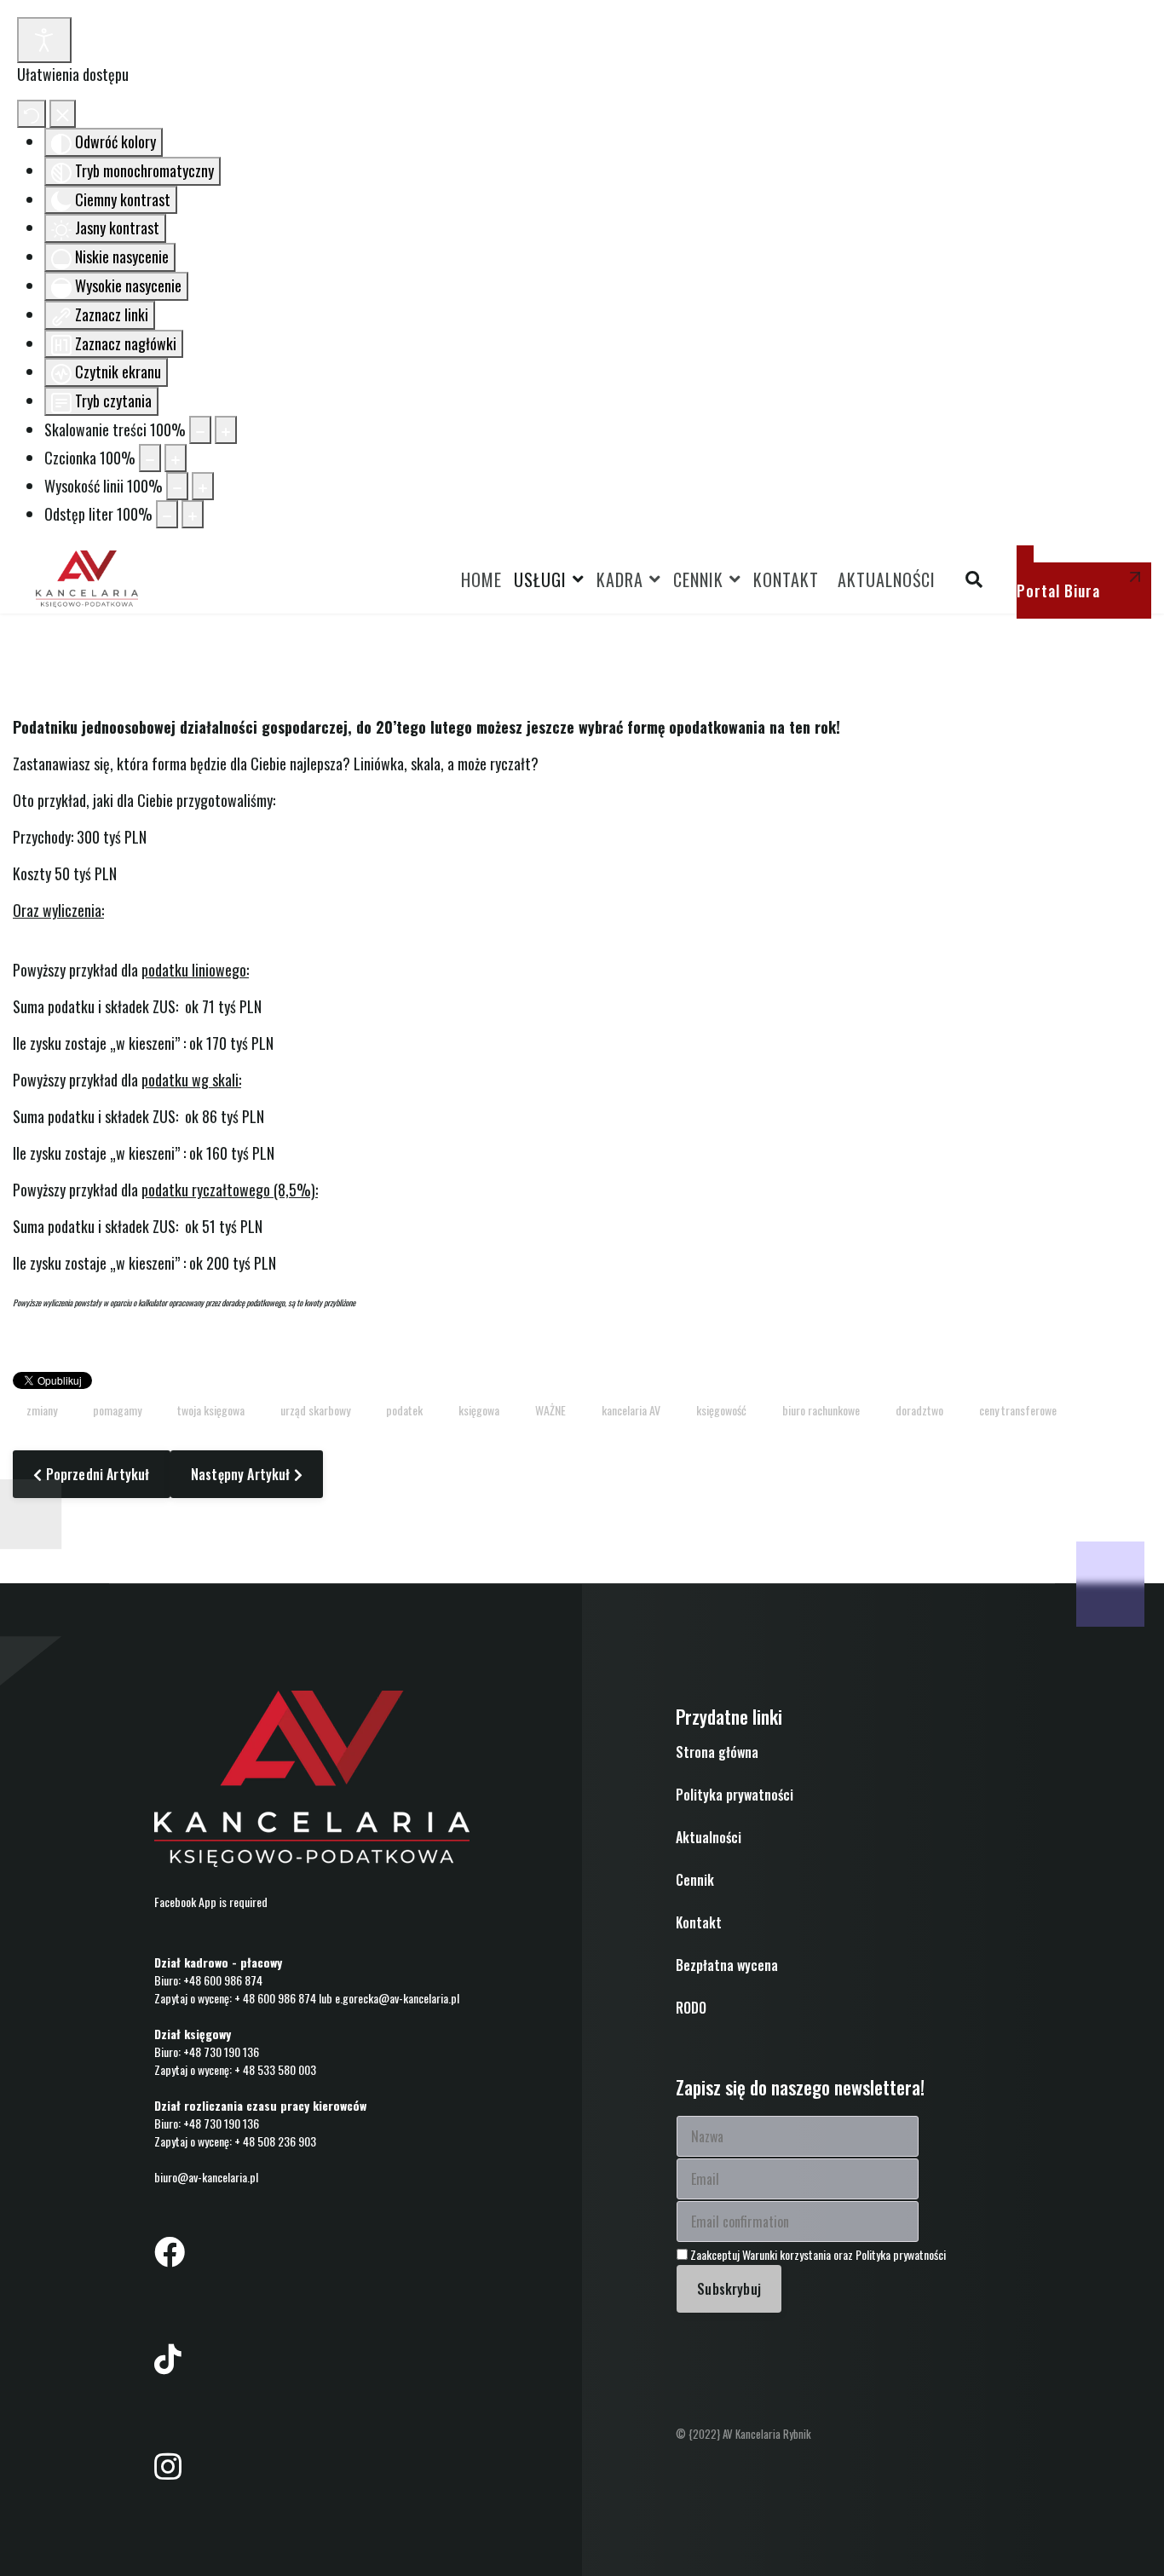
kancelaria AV (631, 1410)
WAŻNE (550, 1410)
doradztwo (919, 1410)
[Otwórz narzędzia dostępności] (44, 40)
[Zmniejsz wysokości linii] (177, 486)
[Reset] (32, 114)
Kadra (620, 579)
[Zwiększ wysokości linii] (203, 486)
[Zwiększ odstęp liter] (193, 514)
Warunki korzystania (788, 2254)
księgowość (721, 1410)
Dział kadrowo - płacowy (218, 1962)
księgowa (479, 1410)
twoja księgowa (211, 1410)
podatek (404, 1410)
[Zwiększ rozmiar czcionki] (176, 458)
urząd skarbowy (315, 1410)
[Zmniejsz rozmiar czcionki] (150, 458)
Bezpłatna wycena (727, 1965)
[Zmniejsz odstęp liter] (167, 514)
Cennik (698, 579)
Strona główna (717, 1752)
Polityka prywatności (735, 1795)
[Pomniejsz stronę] (200, 430)
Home (481, 579)
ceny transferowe (1018, 1410)
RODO (691, 2008)
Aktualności (887, 579)
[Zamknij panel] (63, 114)
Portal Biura (1058, 591)
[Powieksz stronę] (226, 430)
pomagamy (117, 1410)
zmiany (42, 1410)
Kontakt (786, 579)
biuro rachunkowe (821, 1410)
